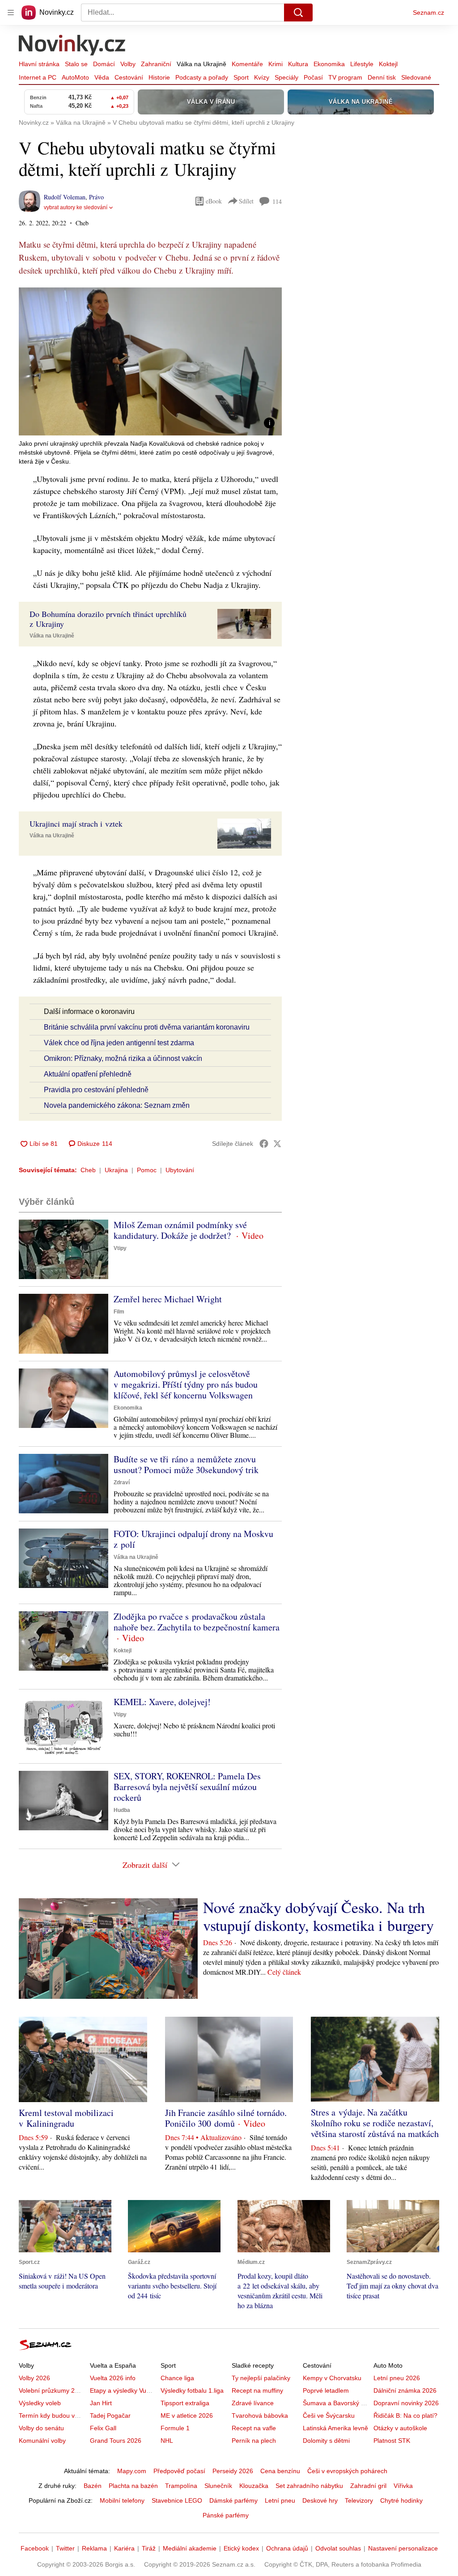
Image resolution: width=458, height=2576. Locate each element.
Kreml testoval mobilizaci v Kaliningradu (66, 2118)
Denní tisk (382, 77)
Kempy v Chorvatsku (332, 2378)
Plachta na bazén (133, 2486)
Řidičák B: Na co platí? (405, 2416)
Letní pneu (280, 2500)
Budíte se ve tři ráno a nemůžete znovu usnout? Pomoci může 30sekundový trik (186, 1464)
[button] (150, 361)
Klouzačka (254, 2486)
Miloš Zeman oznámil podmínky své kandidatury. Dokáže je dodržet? (180, 1230)
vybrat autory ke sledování (76, 207)
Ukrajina (116, 1170)
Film (119, 1312)
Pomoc (147, 1170)
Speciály (286, 77)
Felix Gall (103, 2428)
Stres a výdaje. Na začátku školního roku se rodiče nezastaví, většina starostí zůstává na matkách (375, 2123)
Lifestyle (362, 64)
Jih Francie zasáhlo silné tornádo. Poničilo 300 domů (226, 2118)
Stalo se (76, 64)
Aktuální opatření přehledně (88, 1074)
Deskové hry (320, 2500)
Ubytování (180, 1170)
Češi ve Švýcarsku (329, 2416)
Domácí (104, 64)
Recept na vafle (254, 2428)
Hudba (122, 1810)
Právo (96, 197)
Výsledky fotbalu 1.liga (192, 2390)
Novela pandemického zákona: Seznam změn (117, 1105)
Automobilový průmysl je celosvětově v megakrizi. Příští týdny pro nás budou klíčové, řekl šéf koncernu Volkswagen (186, 1384)
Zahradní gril (368, 2486)
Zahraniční (156, 64)
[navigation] (11, 13)
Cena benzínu (280, 2471)
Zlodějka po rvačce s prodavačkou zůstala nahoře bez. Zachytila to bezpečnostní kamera (197, 1622)
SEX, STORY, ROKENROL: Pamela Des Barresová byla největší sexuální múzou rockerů (187, 1787)
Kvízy (262, 77)
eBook (214, 201)
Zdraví (122, 1482)
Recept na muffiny (257, 2390)
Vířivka (403, 2486)
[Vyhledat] (298, 13)
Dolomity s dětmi (326, 2441)
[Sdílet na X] (277, 1144)
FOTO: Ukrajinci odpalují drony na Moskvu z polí (193, 1539)
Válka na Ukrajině (201, 64)
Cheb (88, 1170)
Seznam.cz (428, 13)
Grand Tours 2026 (116, 2441)
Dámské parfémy (233, 2500)
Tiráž (149, 2548)
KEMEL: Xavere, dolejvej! (162, 1702)
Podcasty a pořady (202, 77)
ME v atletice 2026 (187, 2416)
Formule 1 (175, 2428)
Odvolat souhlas (338, 2548)
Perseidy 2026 (233, 2471)
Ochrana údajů (287, 2548)
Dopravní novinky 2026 (406, 2403)
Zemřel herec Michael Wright (168, 1299)
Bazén (93, 2486)
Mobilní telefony (122, 2500)
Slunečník (218, 2486)
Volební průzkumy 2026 (52, 2390)
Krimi (276, 64)
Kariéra (124, 2548)
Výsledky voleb (40, 2403)
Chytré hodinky (401, 2500)
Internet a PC (38, 77)
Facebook (35, 2548)
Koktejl (388, 64)
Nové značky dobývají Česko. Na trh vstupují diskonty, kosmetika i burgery (318, 1916)
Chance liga (177, 2378)
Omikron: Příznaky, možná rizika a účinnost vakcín (123, 1058)
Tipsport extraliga (185, 2403)
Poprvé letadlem (326, 2390)
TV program (345, 77)
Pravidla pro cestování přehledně (96, 1090)
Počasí (313, 77)
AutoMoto (75, 77)
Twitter (65, 2548)
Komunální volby (42, 2441)
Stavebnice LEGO (177, 2500)
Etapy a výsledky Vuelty (123, 2390)
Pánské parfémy (226, 2515)
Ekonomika (329, 64)
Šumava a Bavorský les (336, 2403)
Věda (102, 77)
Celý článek (284, 1972)
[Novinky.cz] (72, 46)
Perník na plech (254, 2441)
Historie (159, 77)
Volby (128, 64)
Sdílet (246, 201)
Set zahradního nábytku (309, 2486)
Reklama (94, 2548)
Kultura (298, 64)
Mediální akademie (190, 2548)
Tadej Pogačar (110, 2416)
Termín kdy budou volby (53, 2416)
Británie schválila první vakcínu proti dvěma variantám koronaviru (147, 1027)
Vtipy (120, 1248)
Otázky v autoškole (400, 2428)
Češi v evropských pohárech (347, 2471)
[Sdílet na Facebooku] (264, 1144)
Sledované (416, 77)
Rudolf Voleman (65, 197)
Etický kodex (241, 2548)
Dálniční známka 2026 (405, 2390)
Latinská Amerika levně (335, 2428)
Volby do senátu (41, 2428)
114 (277, 201)
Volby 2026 (34, 2378)
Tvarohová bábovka (260, 2416)
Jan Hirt (101, 2403)
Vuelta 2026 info (113, 2378)
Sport (241, 77)
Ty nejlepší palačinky (261, 2378)
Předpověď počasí (179, 2471)
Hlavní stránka (39, 64)
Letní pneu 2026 (397, 2378)
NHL (167, 2441)
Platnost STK (392, 2441)
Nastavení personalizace (403, 2548)
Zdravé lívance (253, 2403)
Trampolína (181, 2486)
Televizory (359, 2500)
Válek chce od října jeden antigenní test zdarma (119, 1043)
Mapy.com (132, 2471)
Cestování (129, 77)
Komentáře (247, 64)
